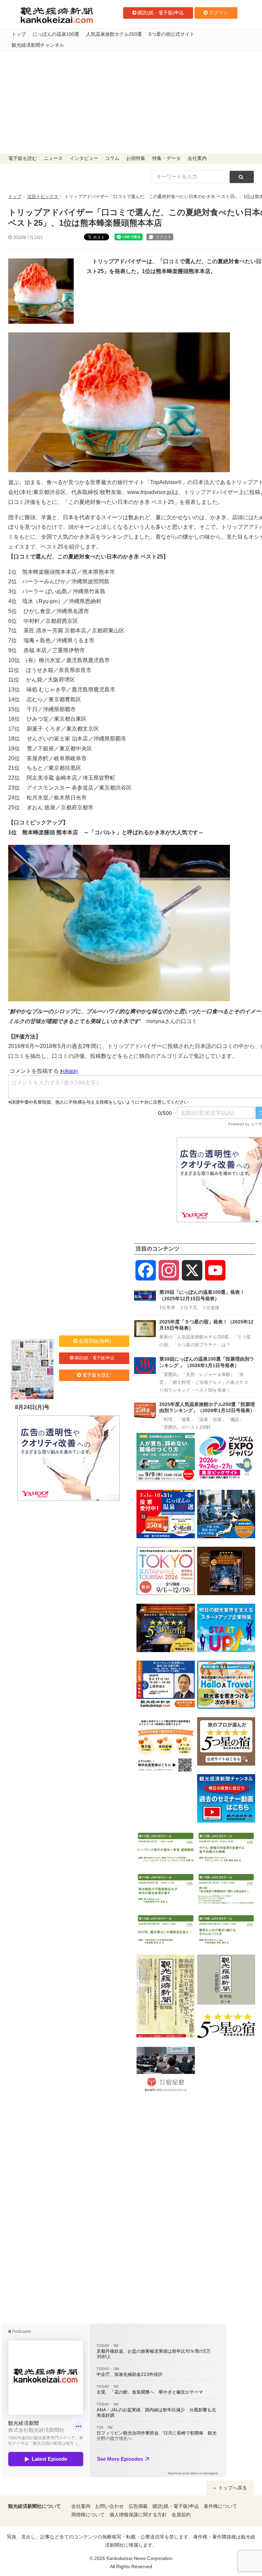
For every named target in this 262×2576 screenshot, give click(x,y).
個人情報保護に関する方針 (138, 2515)
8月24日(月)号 (32, 1407)
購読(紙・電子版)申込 (161, 13)
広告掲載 (138, 2506)
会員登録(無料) (95, 1341)
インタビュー (84, 158)
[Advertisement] (131, 102)
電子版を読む (23, 158)
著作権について (220, 2506)
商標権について (88, 2515)
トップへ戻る (232, 2488)
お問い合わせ (110, 2506)
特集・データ (166, 158)
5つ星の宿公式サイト (172, 34)
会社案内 (197, 158)
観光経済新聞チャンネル (38, 45)
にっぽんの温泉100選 (56, 34)
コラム (112, 158)
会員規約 (181, 2515)
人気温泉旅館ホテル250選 (114, 34)
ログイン (219, 13)
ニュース (53, 158)
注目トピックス (43, 197)
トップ (19, 34)
